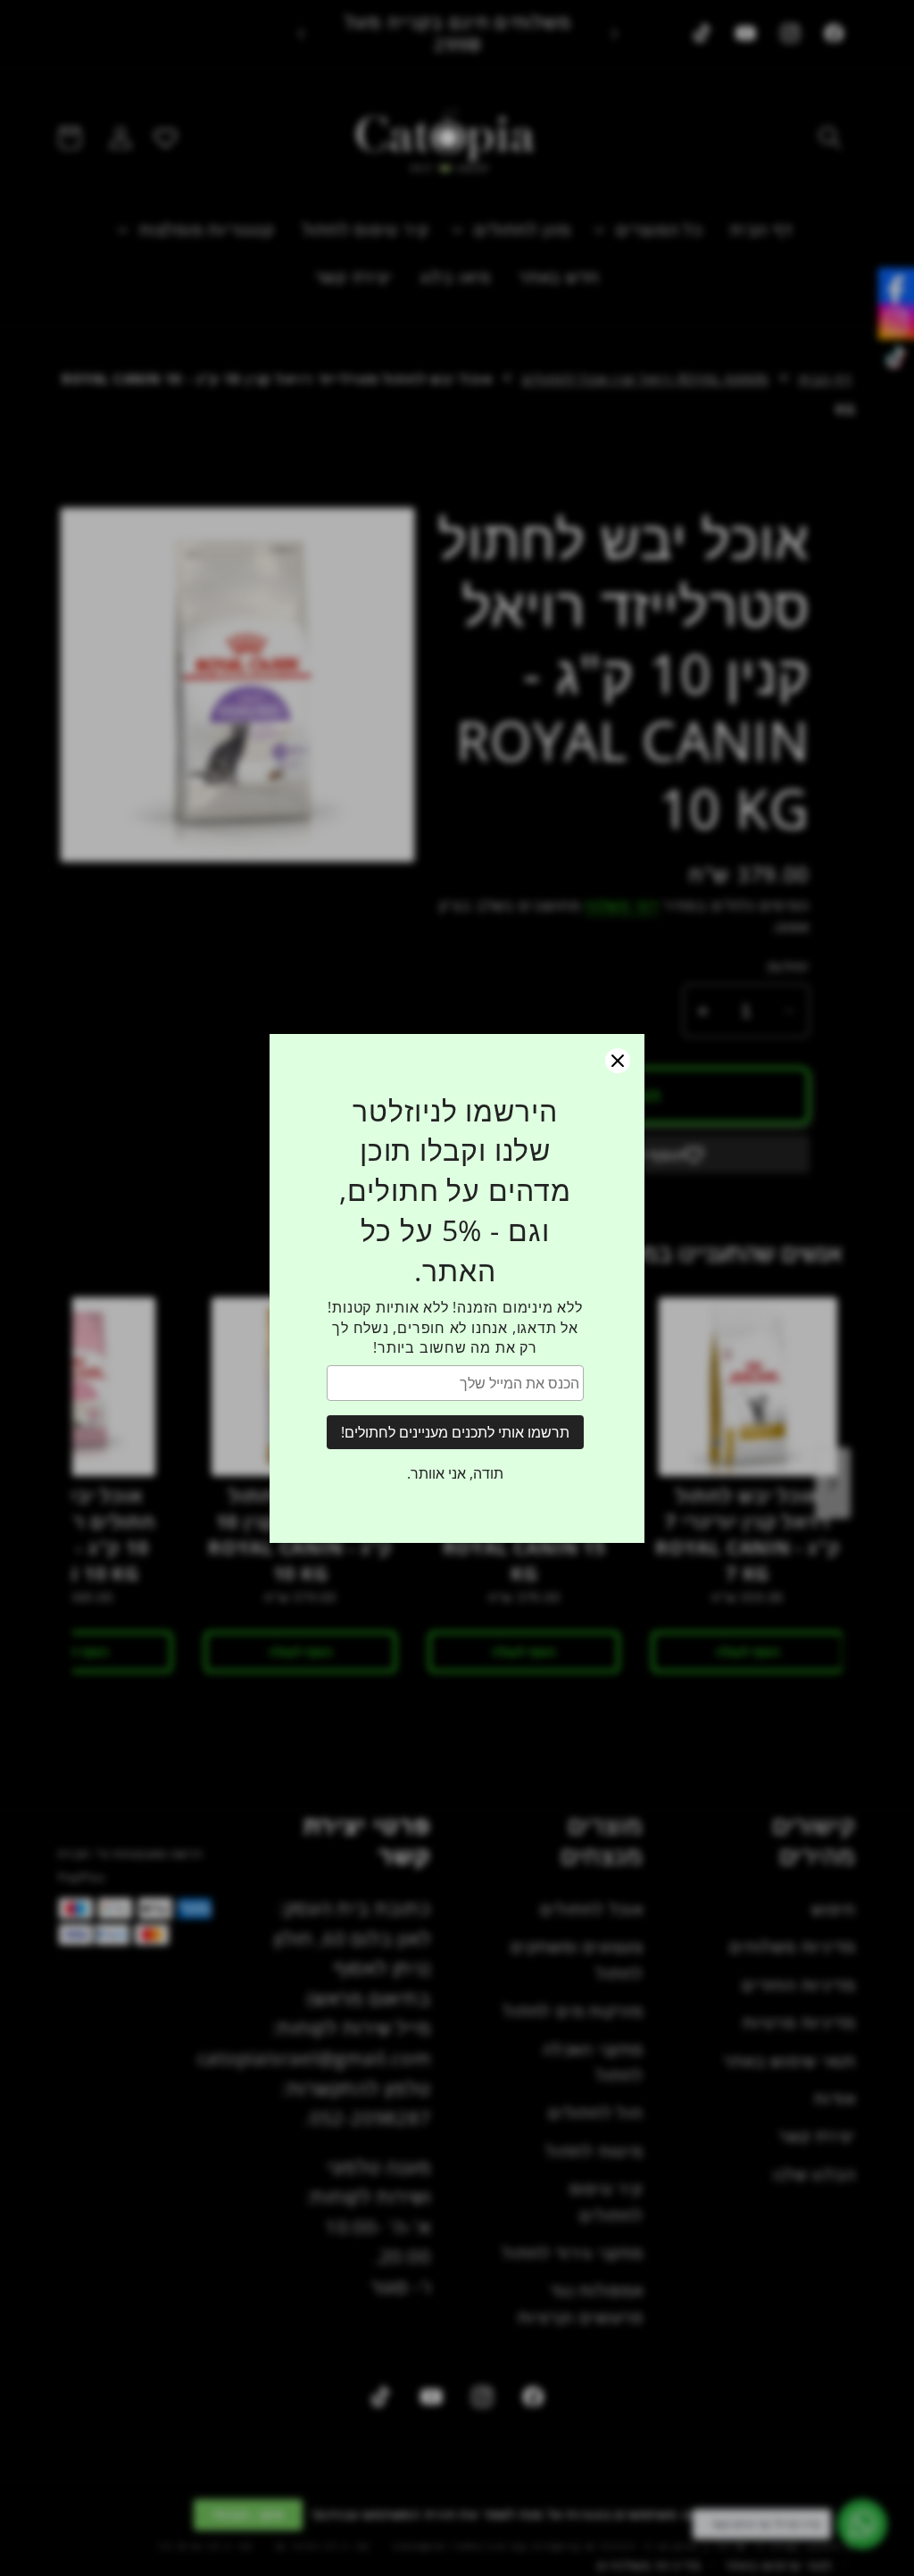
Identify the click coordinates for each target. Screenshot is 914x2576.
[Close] (618, 1061)
